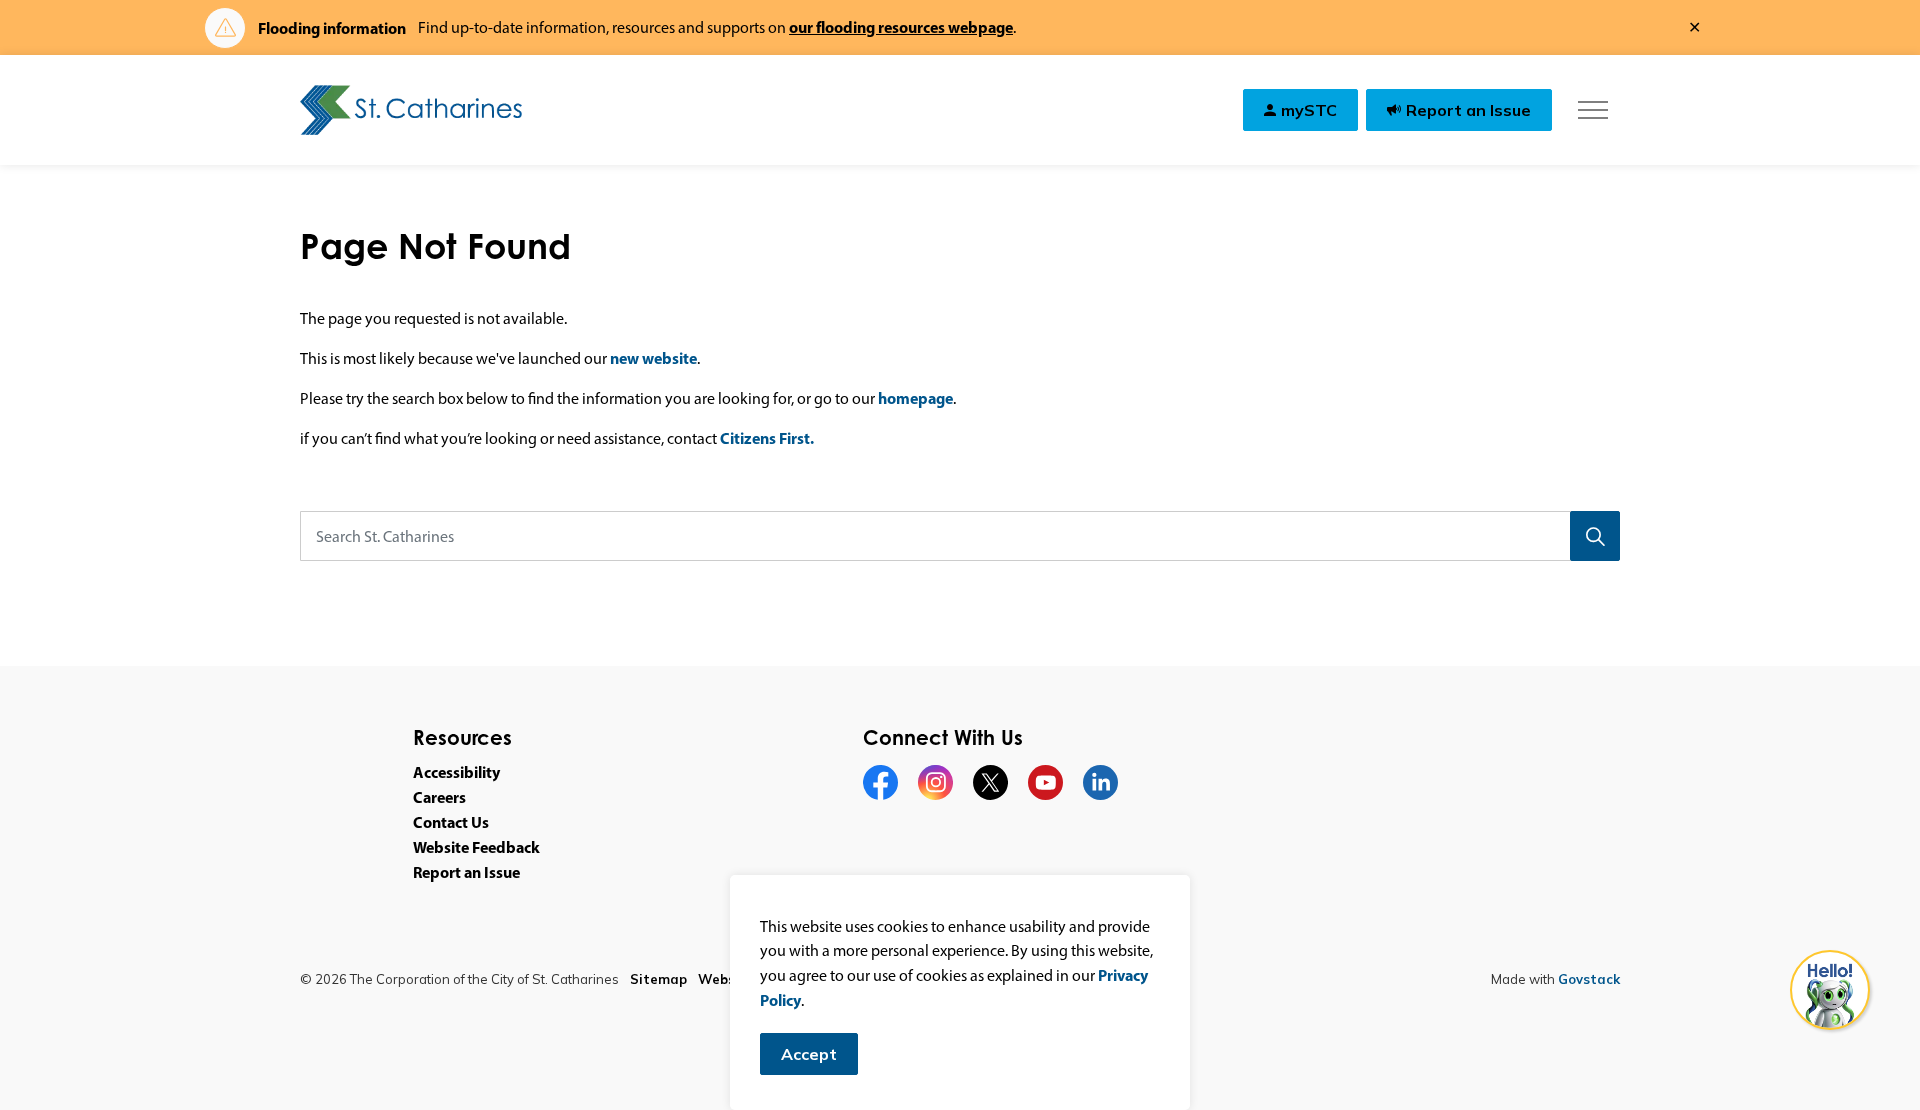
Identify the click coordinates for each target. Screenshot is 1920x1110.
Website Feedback (476, 847)
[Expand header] (1592, 110)
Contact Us (451, 822)
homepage (915, 398)
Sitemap (658, 979)
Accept (809, 1054)
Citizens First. (767, 438)
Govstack (1589, 979)
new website (653, 358)
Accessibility (456, 772)
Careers (439, 797)
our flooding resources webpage (901, 27)
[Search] (1595, 536)
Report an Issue (1468, 110)
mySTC (1309, 110)
